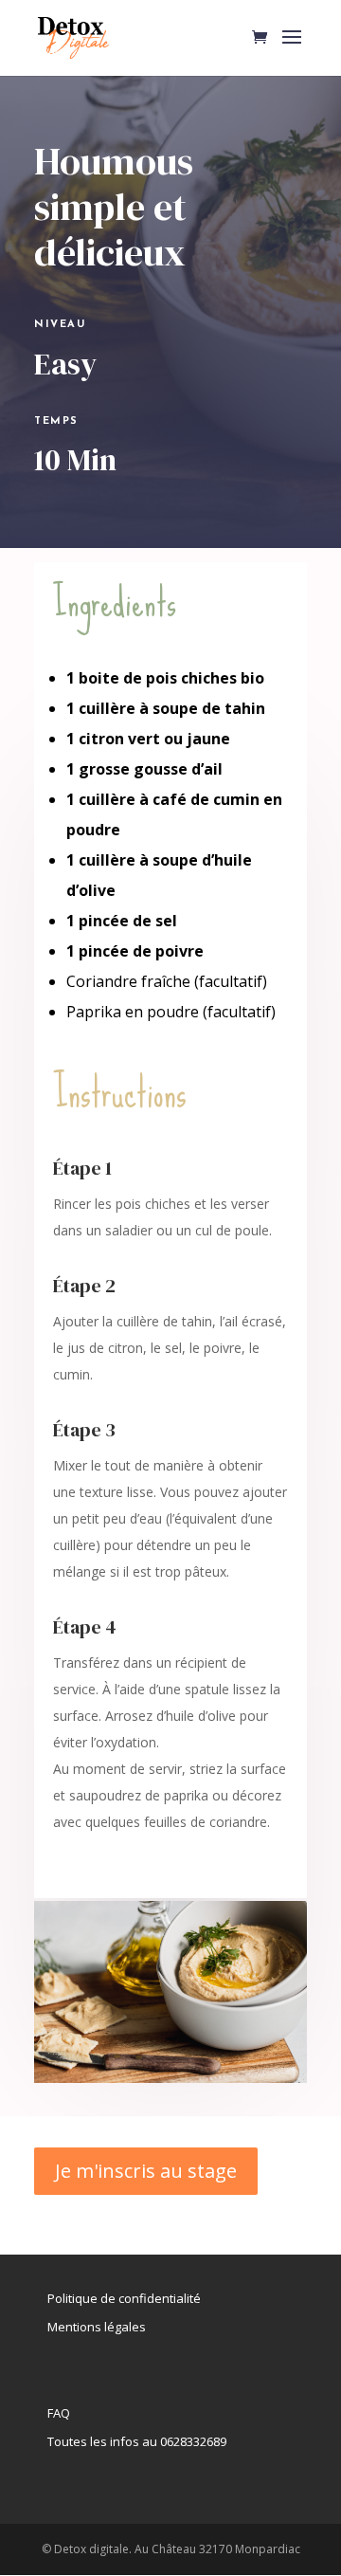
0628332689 (193, 2441)
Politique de (81, 2298)
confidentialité (158, 2298)
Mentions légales (97, 2327)
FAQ (59, 2413)
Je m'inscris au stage (146, 2171)
